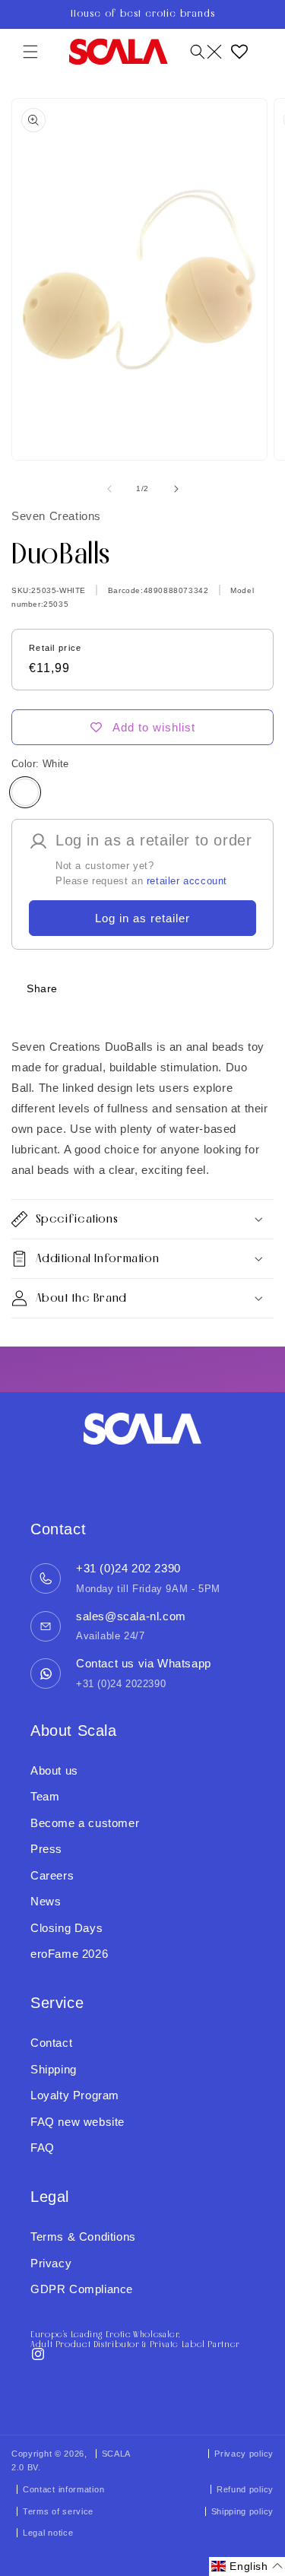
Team (45, 1796)
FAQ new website (78, 2122)
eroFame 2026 (69, 1954)
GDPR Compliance (82, 2289)
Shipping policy (243, 2511)
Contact (51, 2043)
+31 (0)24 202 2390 (128, 1568)
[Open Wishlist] (239, 52)
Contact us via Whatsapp (144, 1663)
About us (54, 1770)
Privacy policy (244, 2454)
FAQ (43, 2148)
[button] (30, 52)
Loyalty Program (75, 2095)
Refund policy (245, 2489)
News (46, 1901)
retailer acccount (187, 881)
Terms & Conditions (83, 2237)
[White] (25, 792)
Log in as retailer (142, 918)
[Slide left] (109, 489)
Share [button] (42, 988)
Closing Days (66, 1928)
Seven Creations (56, 516)
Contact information (63, 2489)
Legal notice (48, 2533)
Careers (52, 1875)
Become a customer (85, 1823)
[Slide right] (176, 489)
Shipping (54, 2069)
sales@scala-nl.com (131, 1616)
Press (46, 1849)
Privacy (51, 2263)
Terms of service (58, 2511)
